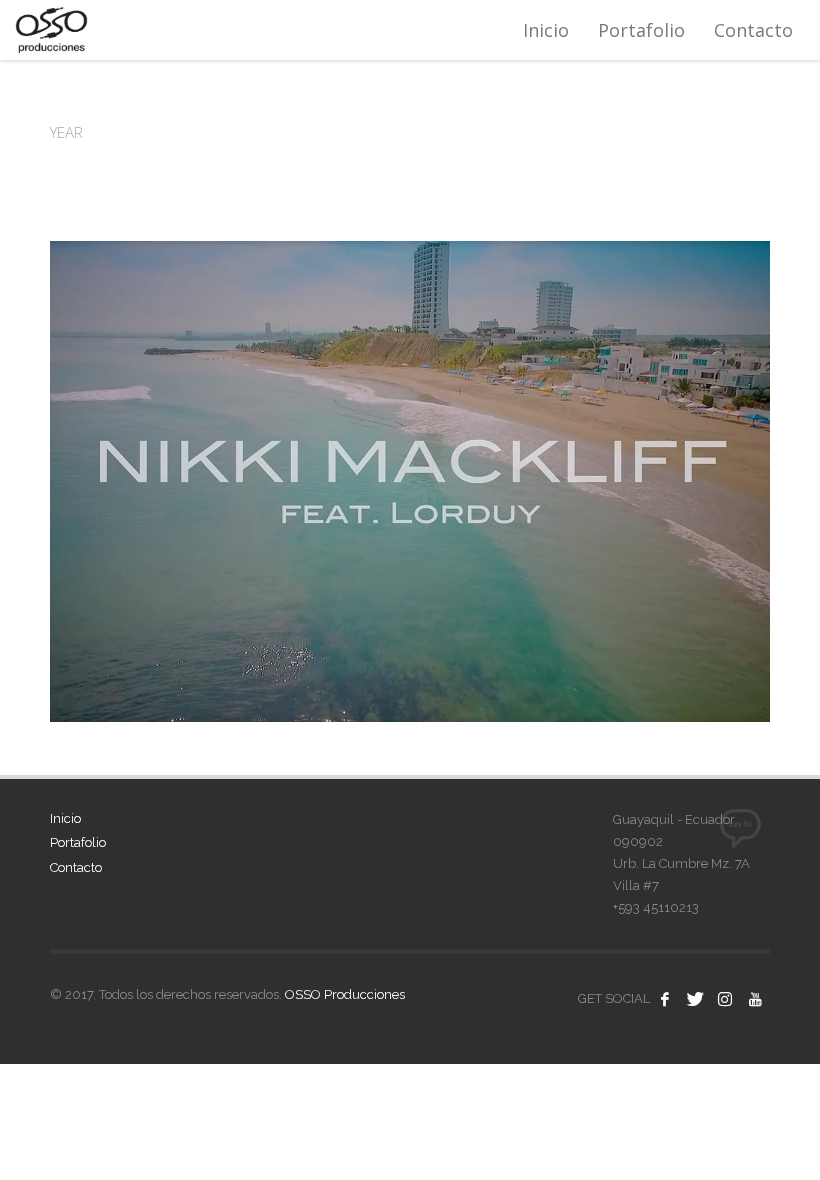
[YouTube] (755, 999)
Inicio (65, 818)
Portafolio (78, 842)
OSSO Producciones (345, 994)
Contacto (76, 867)
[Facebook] (665, 999)
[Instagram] (725, 999)
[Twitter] (695, 999)
